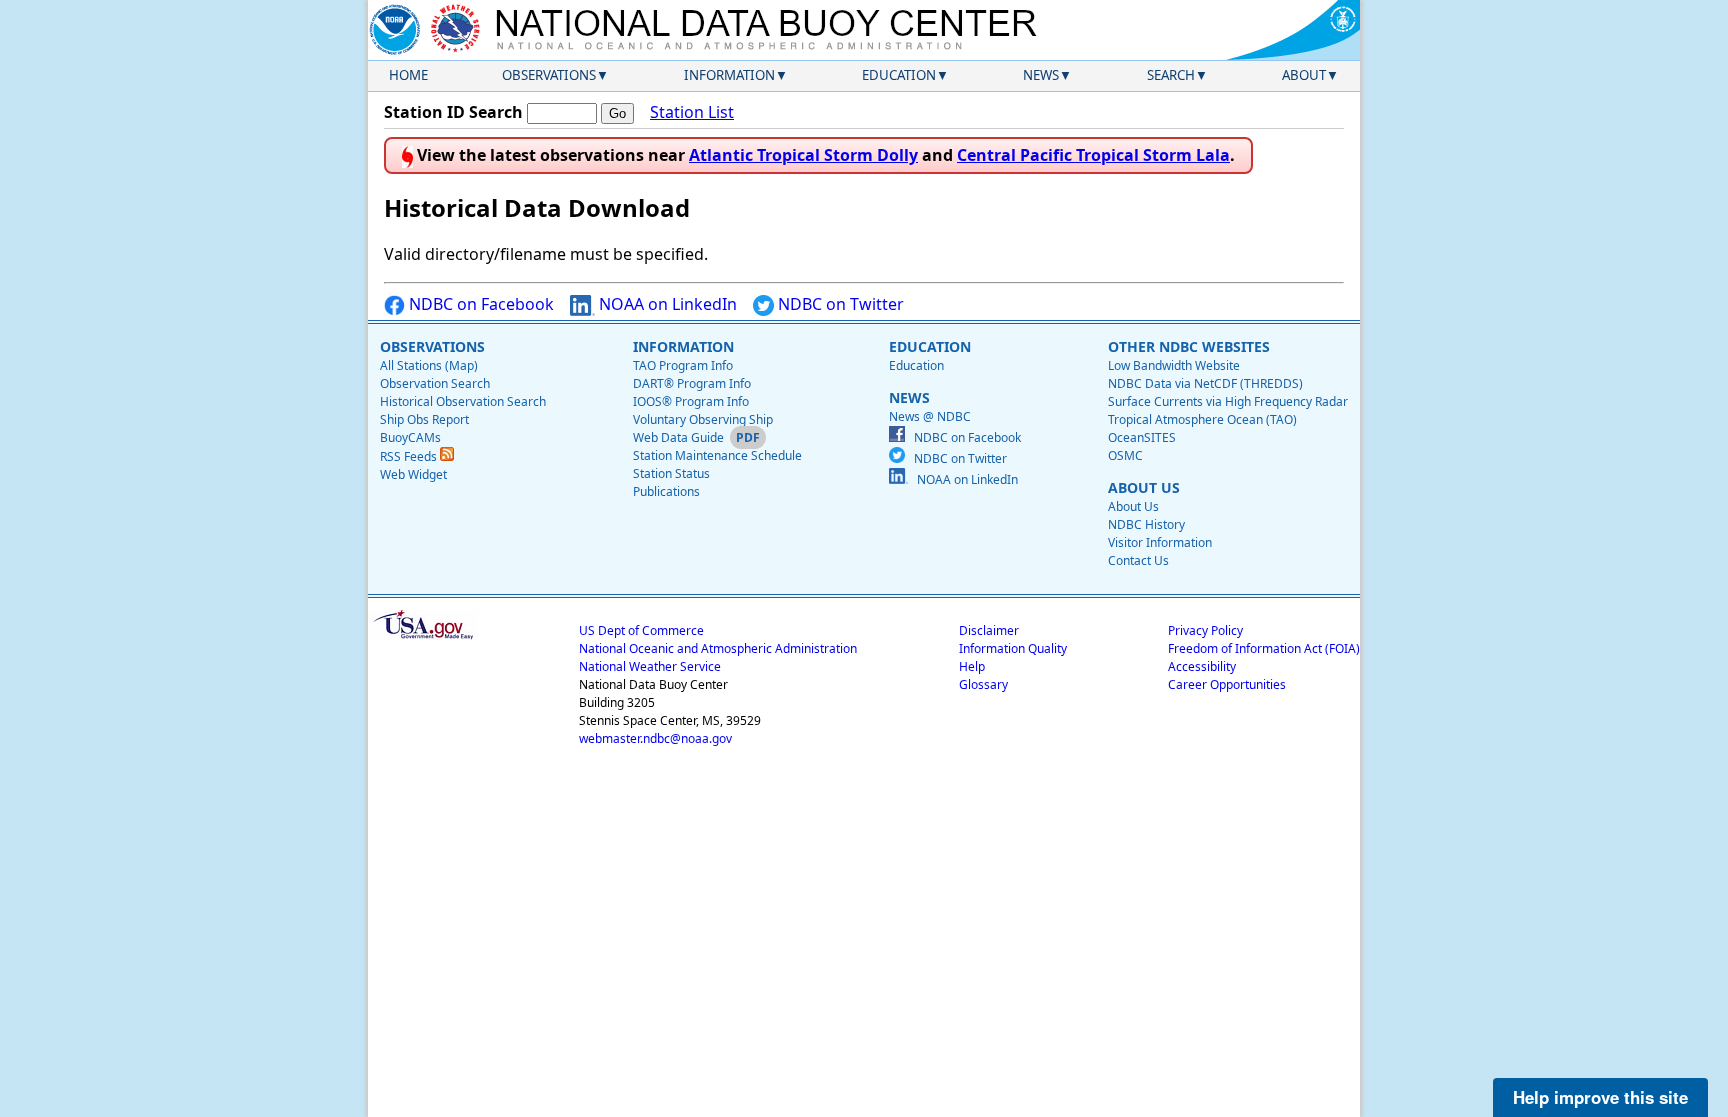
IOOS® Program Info (691, 401)
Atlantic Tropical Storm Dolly (803, 155)
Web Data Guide (678, 437)
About (1304, 75)
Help (972, 666)
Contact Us (1138, 560)
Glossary (983, 684)
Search (1171, 75)
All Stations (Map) (429, 365)
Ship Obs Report (424, 419)
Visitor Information (1160, 542)
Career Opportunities (1227, 684)
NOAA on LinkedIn (666, 304)
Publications (666, 491)
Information (729, 75)
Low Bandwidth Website (1174, 365)
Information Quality (1013, 648)
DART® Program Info (692, 383)
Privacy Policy (1205, 630)
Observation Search (435, 383)
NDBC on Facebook (479, 304)
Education (899, 75)
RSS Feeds (410, 456)
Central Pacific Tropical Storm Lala (1093, 155)
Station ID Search (453, 112)
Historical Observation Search (463, 401)
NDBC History (1146, 524)
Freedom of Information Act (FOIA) (1264, 648)
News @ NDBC (930, 416)
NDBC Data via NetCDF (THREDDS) (1205, 383)
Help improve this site (1600, 1097)
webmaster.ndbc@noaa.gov (655, 738)
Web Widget (413, 474)
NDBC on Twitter (839, 304)
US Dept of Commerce (641, 630)
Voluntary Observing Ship (703, 419)
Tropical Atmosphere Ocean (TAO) (1202, 419)
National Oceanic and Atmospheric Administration (718, 648)
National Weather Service (650, 666)
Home (408, 75)
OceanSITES (1142, 437)
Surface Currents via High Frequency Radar (1228, 401)
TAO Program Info (683, 365)
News (1041, 75)
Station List (692, 112)
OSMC (1125, 455)
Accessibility (1202, 666)
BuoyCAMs (410, 437)
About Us (1133, 506)
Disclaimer (989, 630)
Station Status (671, 473)
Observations (549, 75)
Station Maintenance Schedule (717, 455)
